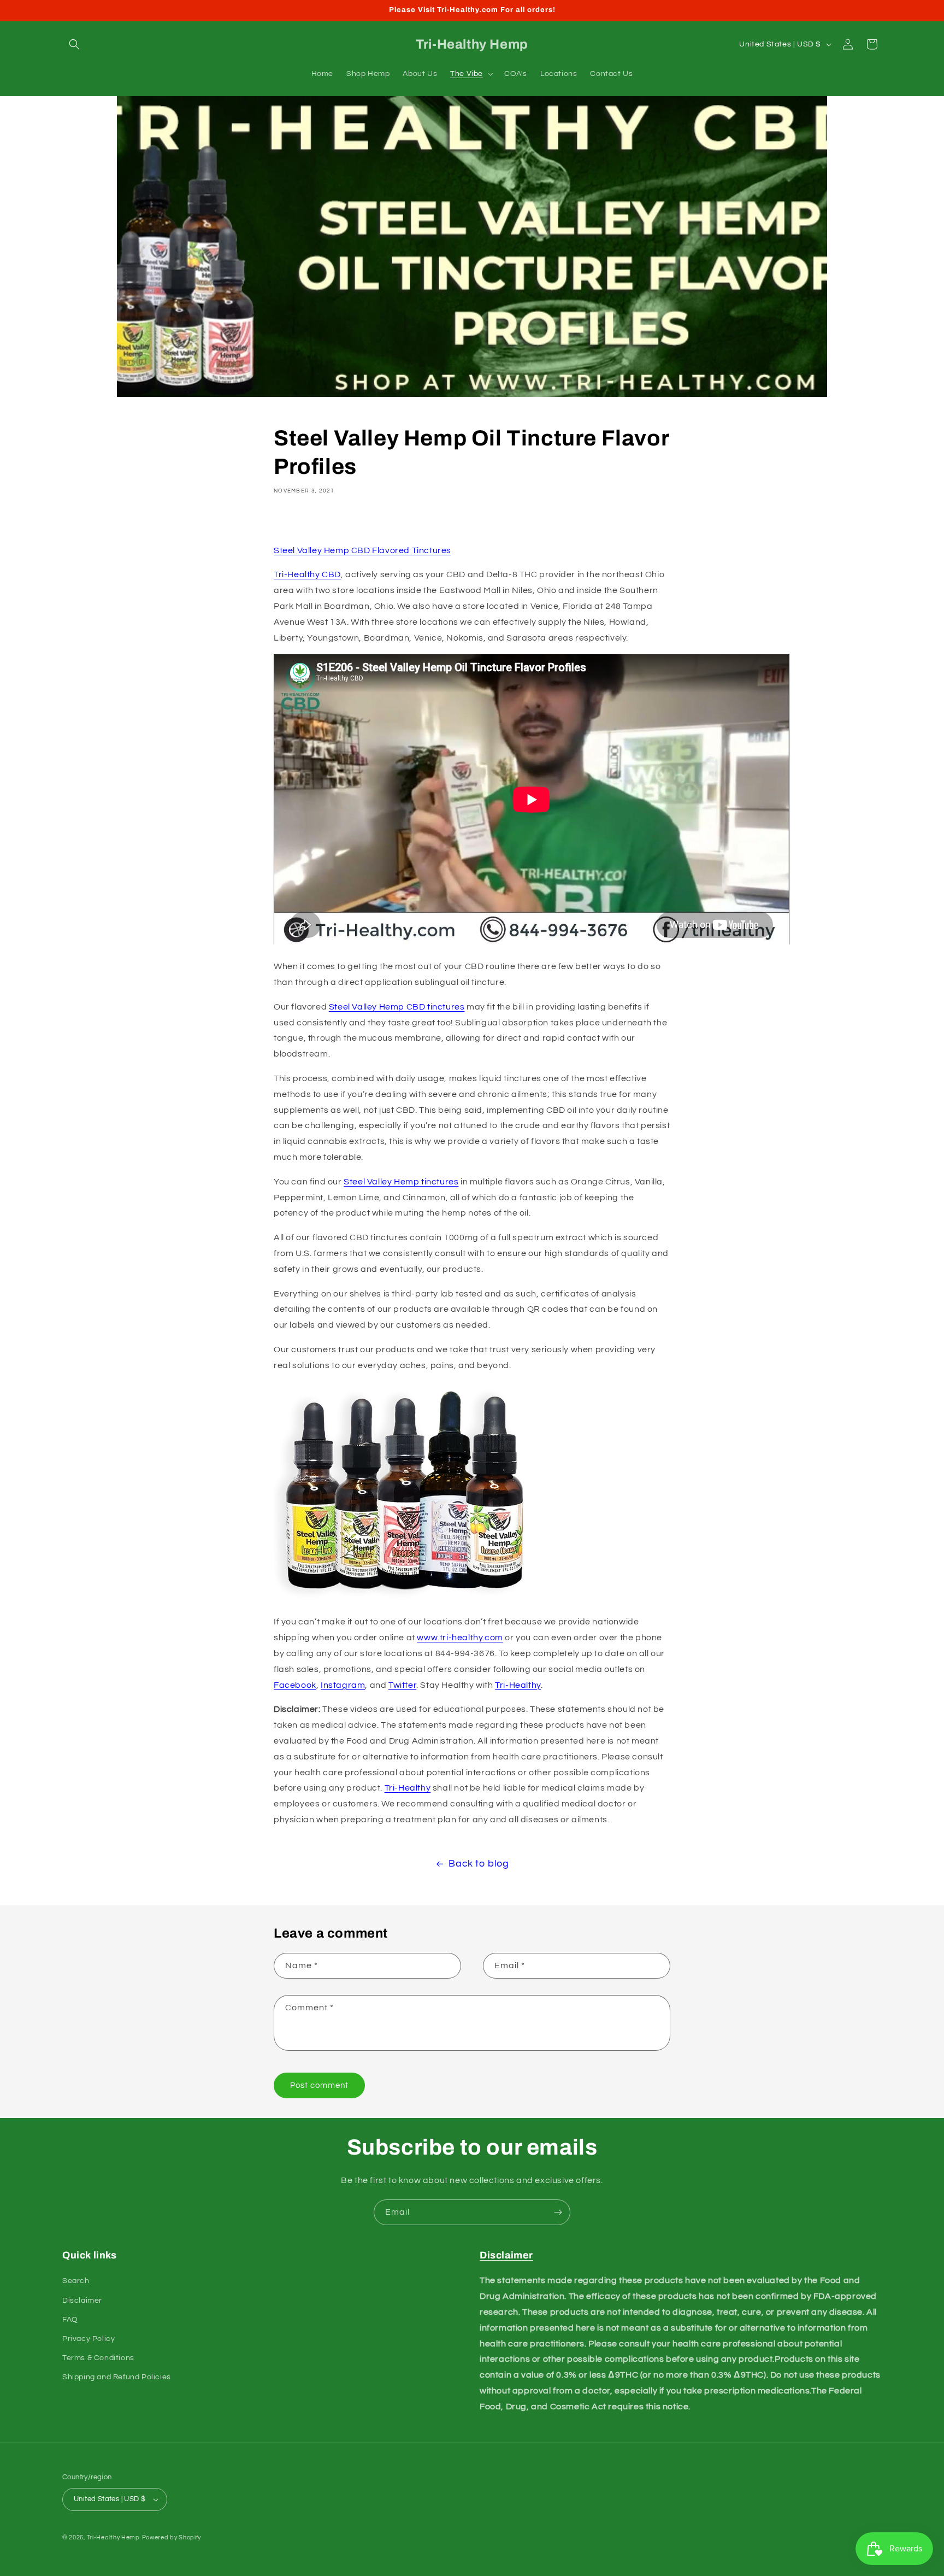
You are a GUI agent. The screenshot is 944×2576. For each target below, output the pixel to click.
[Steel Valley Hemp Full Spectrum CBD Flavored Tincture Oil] (405, 1598)
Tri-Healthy (518, 1685)
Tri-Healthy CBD (307, 574)
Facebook (295, 1685)
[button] (74, 44)
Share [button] (297, 522)
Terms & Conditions (98, 2358)
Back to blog (479, 1864)
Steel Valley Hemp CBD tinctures (397, 1007)
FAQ (70, 2320)
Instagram (343, 1685)
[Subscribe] (558, 2212)
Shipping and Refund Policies (117, 2377)
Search (76, 2281)
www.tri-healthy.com (460, 1638)
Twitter (402, 1685)
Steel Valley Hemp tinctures (401, 1182)
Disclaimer (82, 2301)
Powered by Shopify (172, 2537)
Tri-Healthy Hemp (113, 2537)
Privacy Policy (88, 2339)
